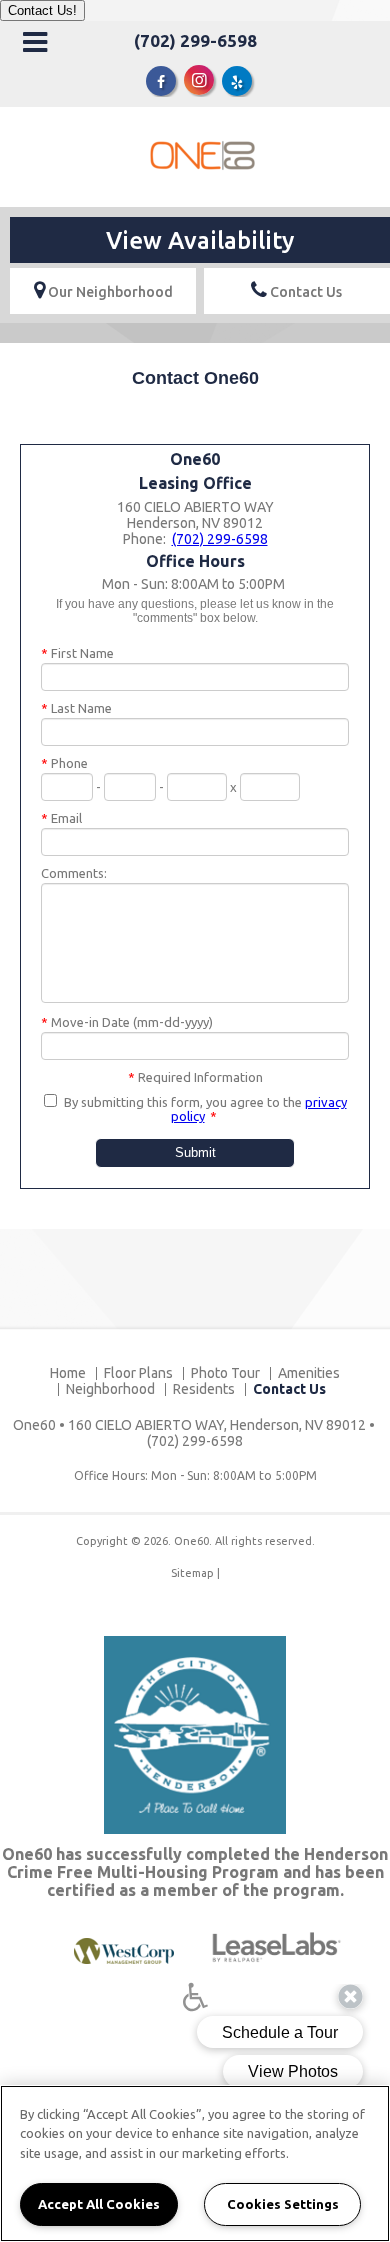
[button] (161, 81)
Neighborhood (110, 1389)
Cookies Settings (283, 2204)
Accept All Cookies (99, 2204)
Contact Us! (42, 10)
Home (68, 1373)
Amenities (309, 1373)
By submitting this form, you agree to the (183, 1102)
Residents (204, 1389)
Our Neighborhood (109, 292)
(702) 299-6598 (195, 40)
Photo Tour (225, 1373)
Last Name (76, 708)
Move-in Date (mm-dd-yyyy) (127, 1022)
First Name (77, 653)
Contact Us (304, 292)
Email (61, 818)
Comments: (74, 873)
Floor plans (138, 1373)
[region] (195, 2163)
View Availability (200, 240)
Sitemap (192, 1573)
